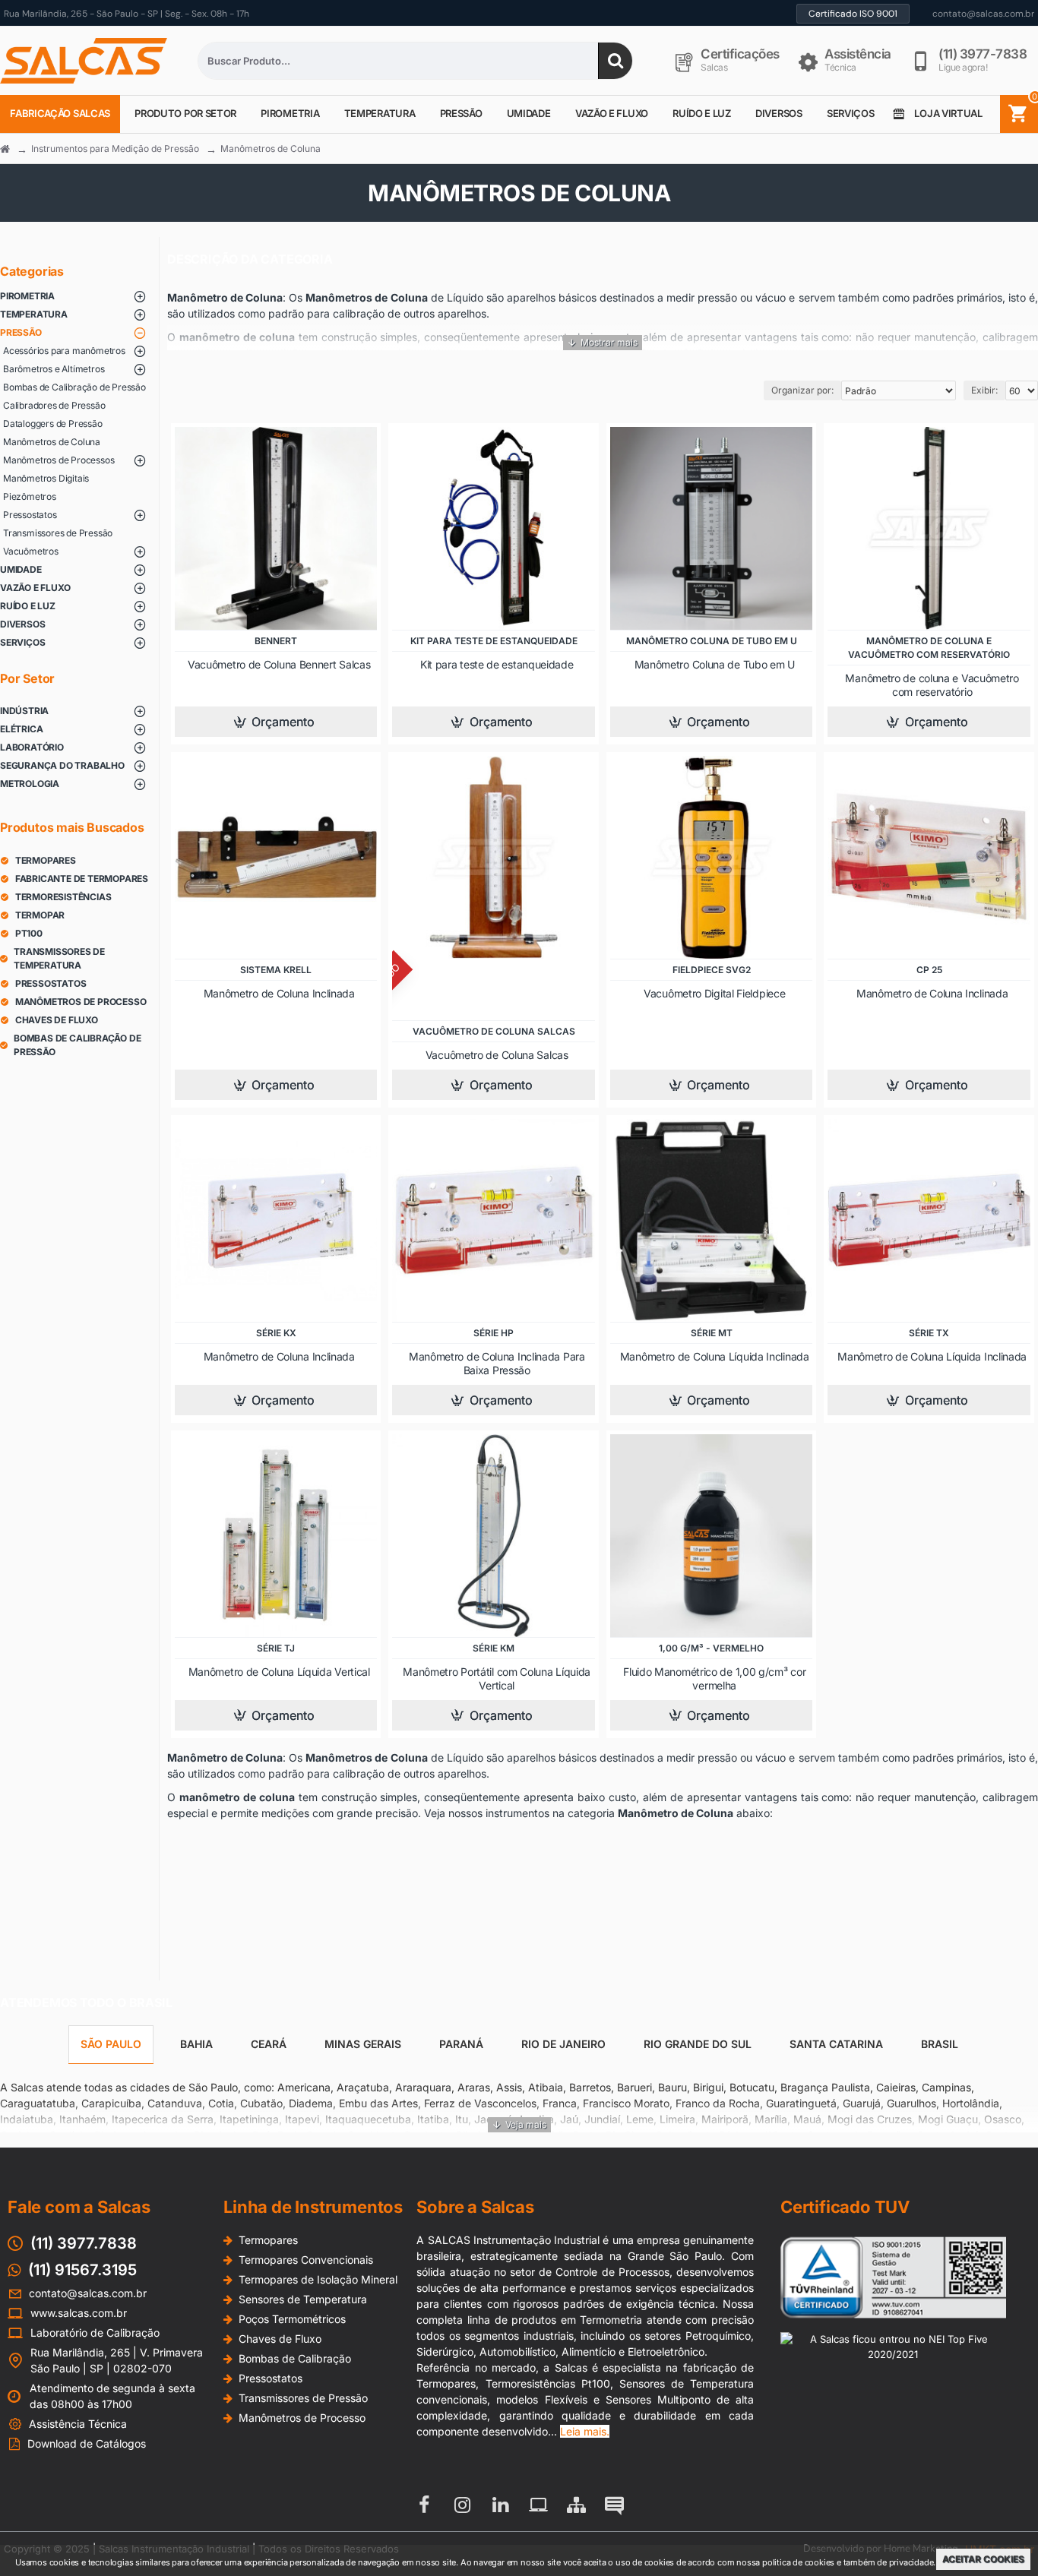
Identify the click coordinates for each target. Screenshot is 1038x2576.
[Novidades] (614, 2505)
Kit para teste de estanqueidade (497, 664)
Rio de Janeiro (563, 2044)
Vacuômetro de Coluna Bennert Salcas (279, 664)
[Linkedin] (500, 2505)
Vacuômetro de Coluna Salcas (497, 1055)
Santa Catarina (836, 2044)
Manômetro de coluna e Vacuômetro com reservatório (932, 685)
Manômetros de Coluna (271, 149)
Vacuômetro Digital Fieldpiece (714, 993)
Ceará (269, 2044)
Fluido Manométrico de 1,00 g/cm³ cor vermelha (714, 1678)
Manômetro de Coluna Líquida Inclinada (715, 1356)
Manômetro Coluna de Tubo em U (715, 664)
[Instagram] (462, 2505)
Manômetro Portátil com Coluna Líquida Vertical (497, 1678)
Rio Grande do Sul (698, 2044)
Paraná (461, 2044)
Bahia (196, 2044)
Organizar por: (802, 390)
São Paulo (111, 2044)
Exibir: (984, 390)
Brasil (940, 2044)
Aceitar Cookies (983, 2559)
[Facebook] (424, 2505)
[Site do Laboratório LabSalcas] (538, 2505)
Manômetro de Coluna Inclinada (279, 993)
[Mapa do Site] (576, 2505)
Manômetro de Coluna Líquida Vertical (279, 1672)
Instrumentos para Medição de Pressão (115, 149)
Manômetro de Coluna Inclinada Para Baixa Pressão (497, 1363)
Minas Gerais (363, 2044)
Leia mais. (585, 2431)
